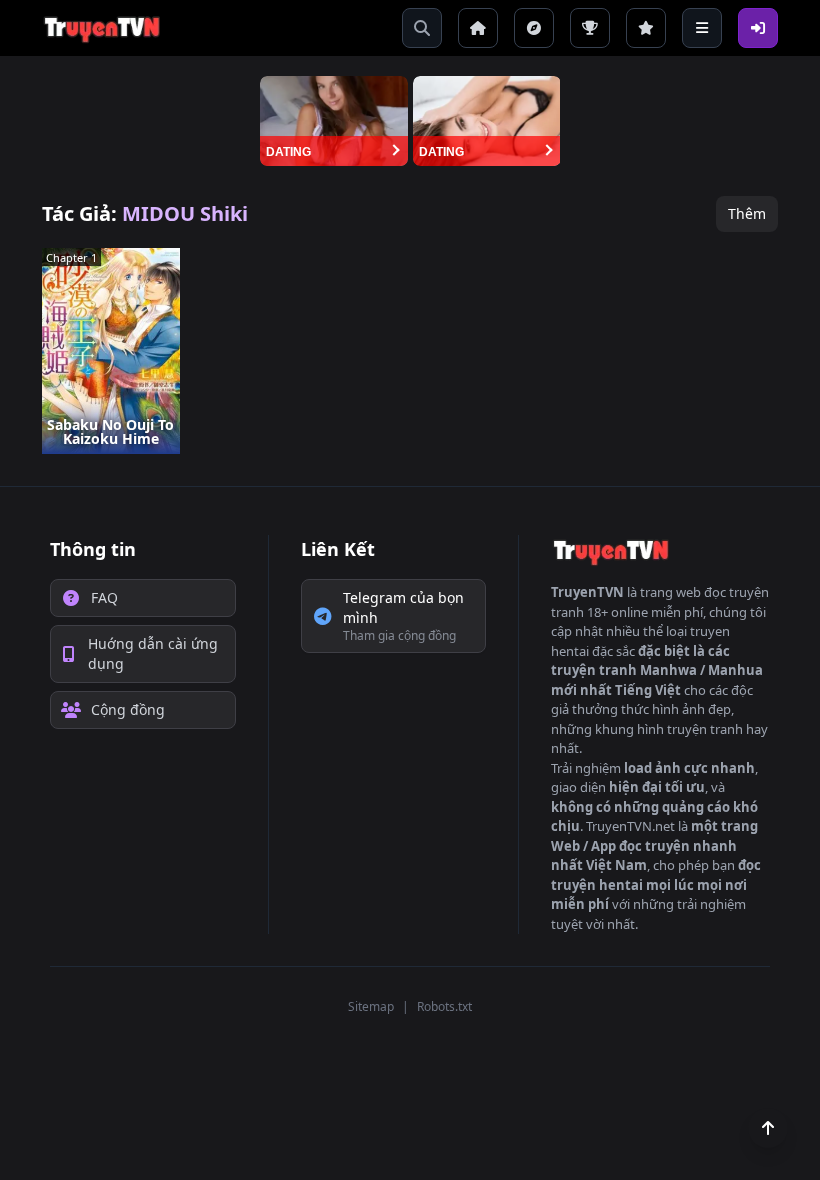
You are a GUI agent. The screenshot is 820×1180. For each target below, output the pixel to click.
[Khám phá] (534, 28)
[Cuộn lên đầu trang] (768, 1128)
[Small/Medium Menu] (702, 28)
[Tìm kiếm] (422, 28)
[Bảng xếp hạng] (590, 28)
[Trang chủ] (478, 28)
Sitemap (371, 1006)
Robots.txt (444, 1006)
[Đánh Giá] (646, 28)
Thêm (747, 213)
